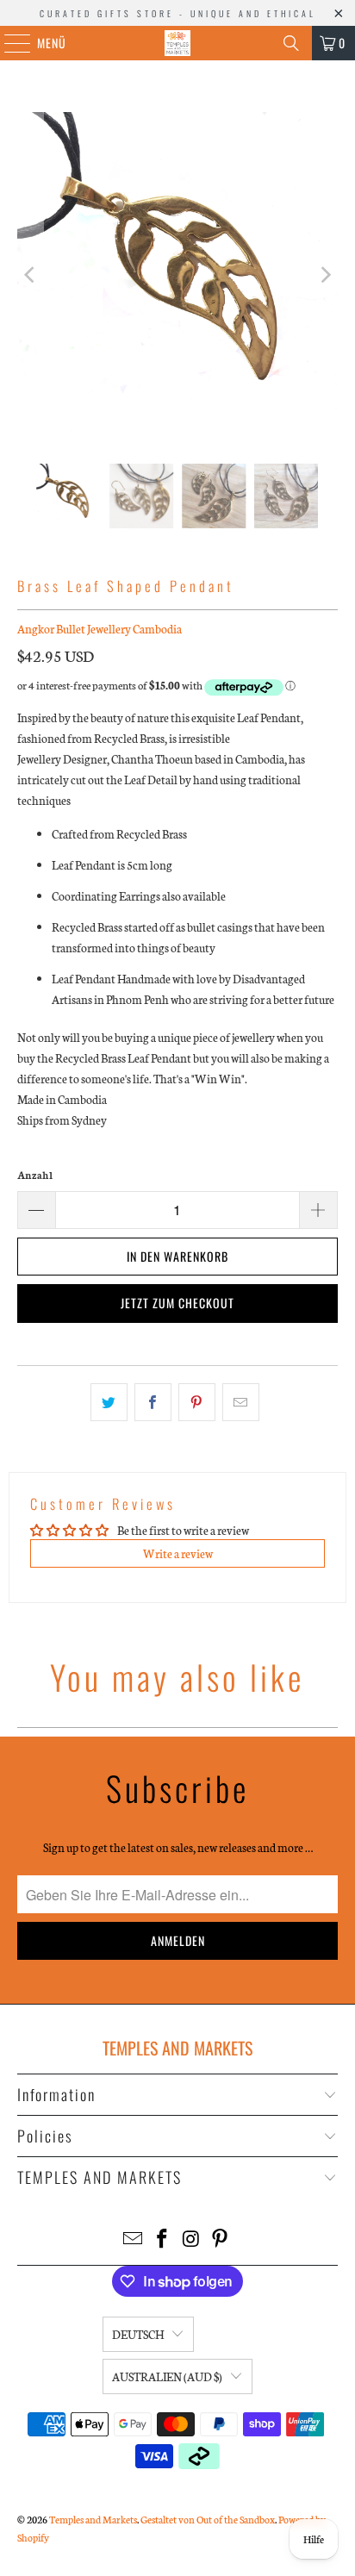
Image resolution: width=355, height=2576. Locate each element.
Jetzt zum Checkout (177, 1303)
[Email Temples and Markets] (134, 2239)
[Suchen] (291, 43)
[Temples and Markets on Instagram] (191, 2239)
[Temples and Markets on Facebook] (162, 2239)
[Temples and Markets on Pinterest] (221, 2239)
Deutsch (138, 2334)
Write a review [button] (178, 1553)
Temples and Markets (93, 2519)
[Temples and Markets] (177, 43)
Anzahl (35, 1175)
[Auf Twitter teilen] (109, 1402)
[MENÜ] (8, 43)
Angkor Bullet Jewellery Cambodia (100, 629)
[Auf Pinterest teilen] (197, 1402)
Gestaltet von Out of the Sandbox (208, 2519)
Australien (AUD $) (167, 2376)
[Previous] (30, 275)
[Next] (325, 275)
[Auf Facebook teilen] (153, 1402)
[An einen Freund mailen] (241, 1402)
